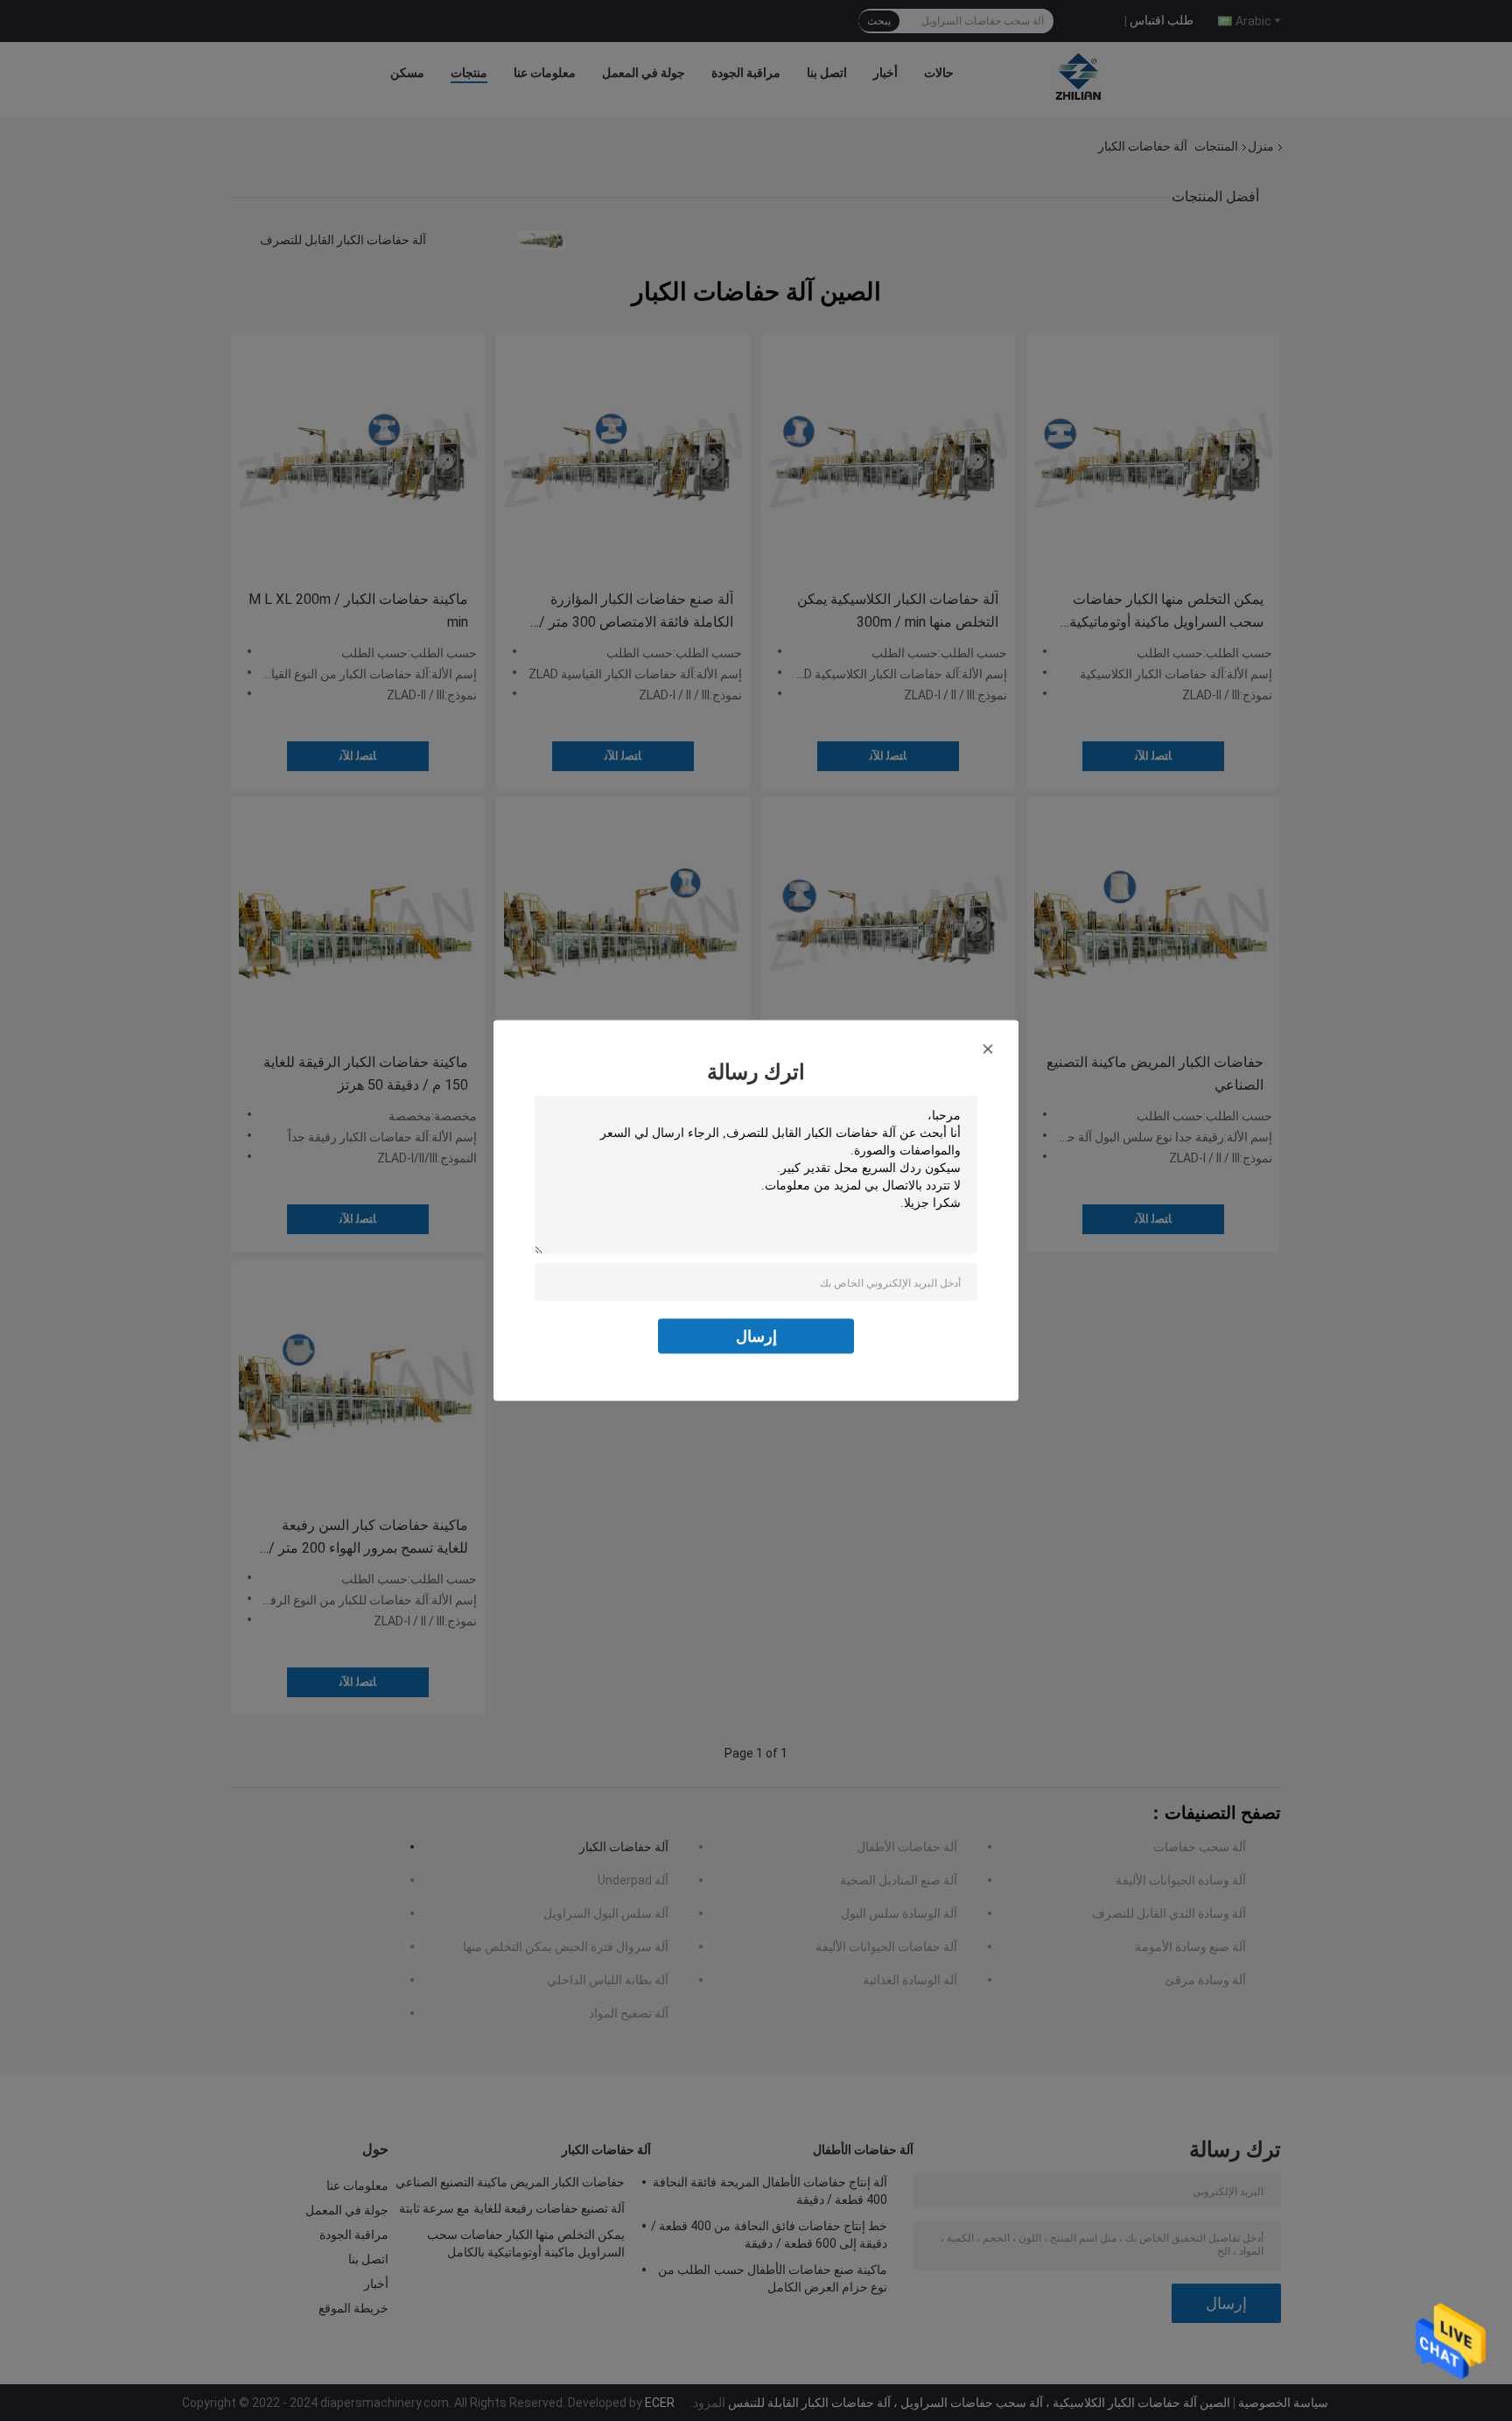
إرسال (756, 1336)
